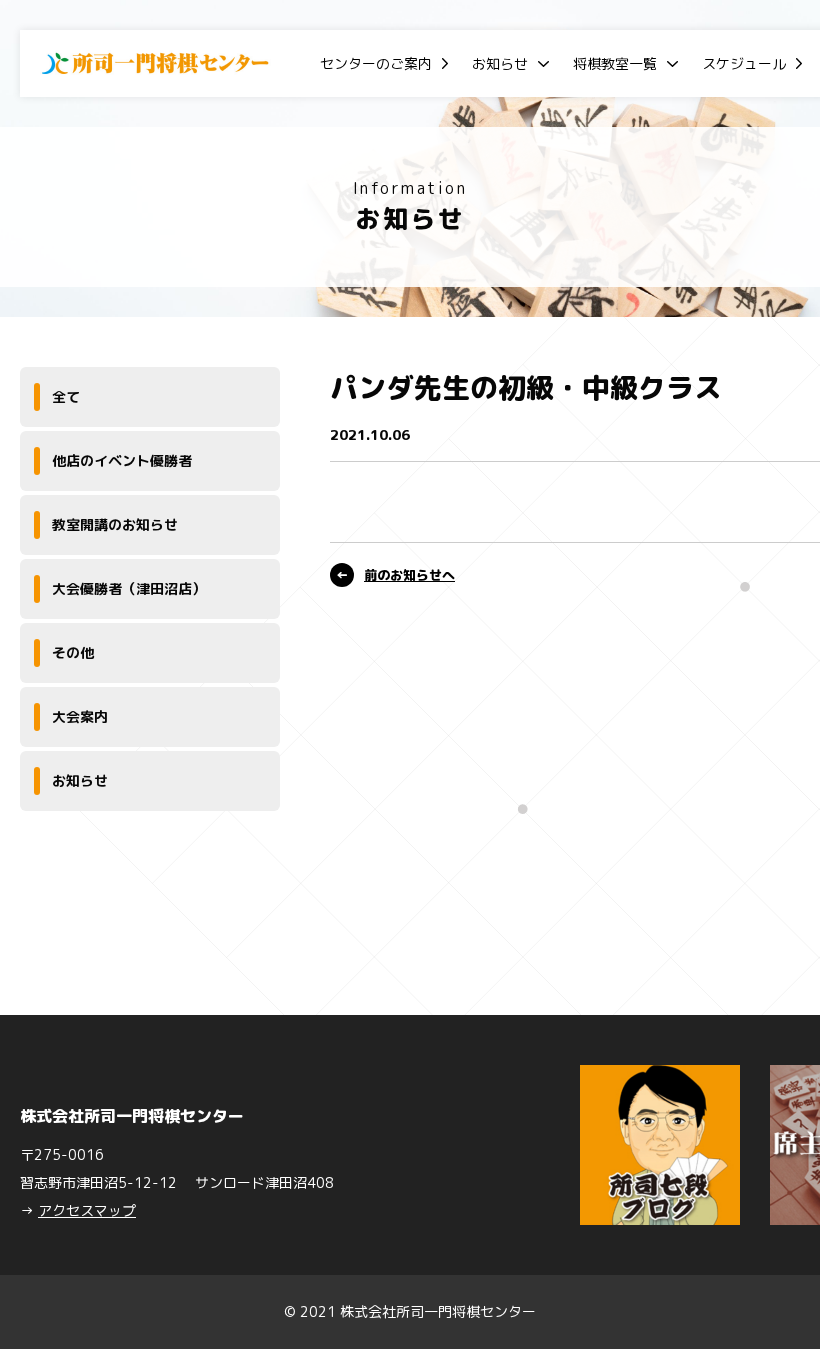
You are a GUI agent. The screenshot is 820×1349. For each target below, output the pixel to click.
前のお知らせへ (409, 575)
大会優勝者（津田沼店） (129, 588)
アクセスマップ (87, 1210)
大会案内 (80, 716)
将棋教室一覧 (615, 63)
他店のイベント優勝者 (122, 460)
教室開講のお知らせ (115, 524)
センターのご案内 (376, 63)
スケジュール (744, 63)
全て (66, 396)
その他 (73, 652)
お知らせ (500, 63)
